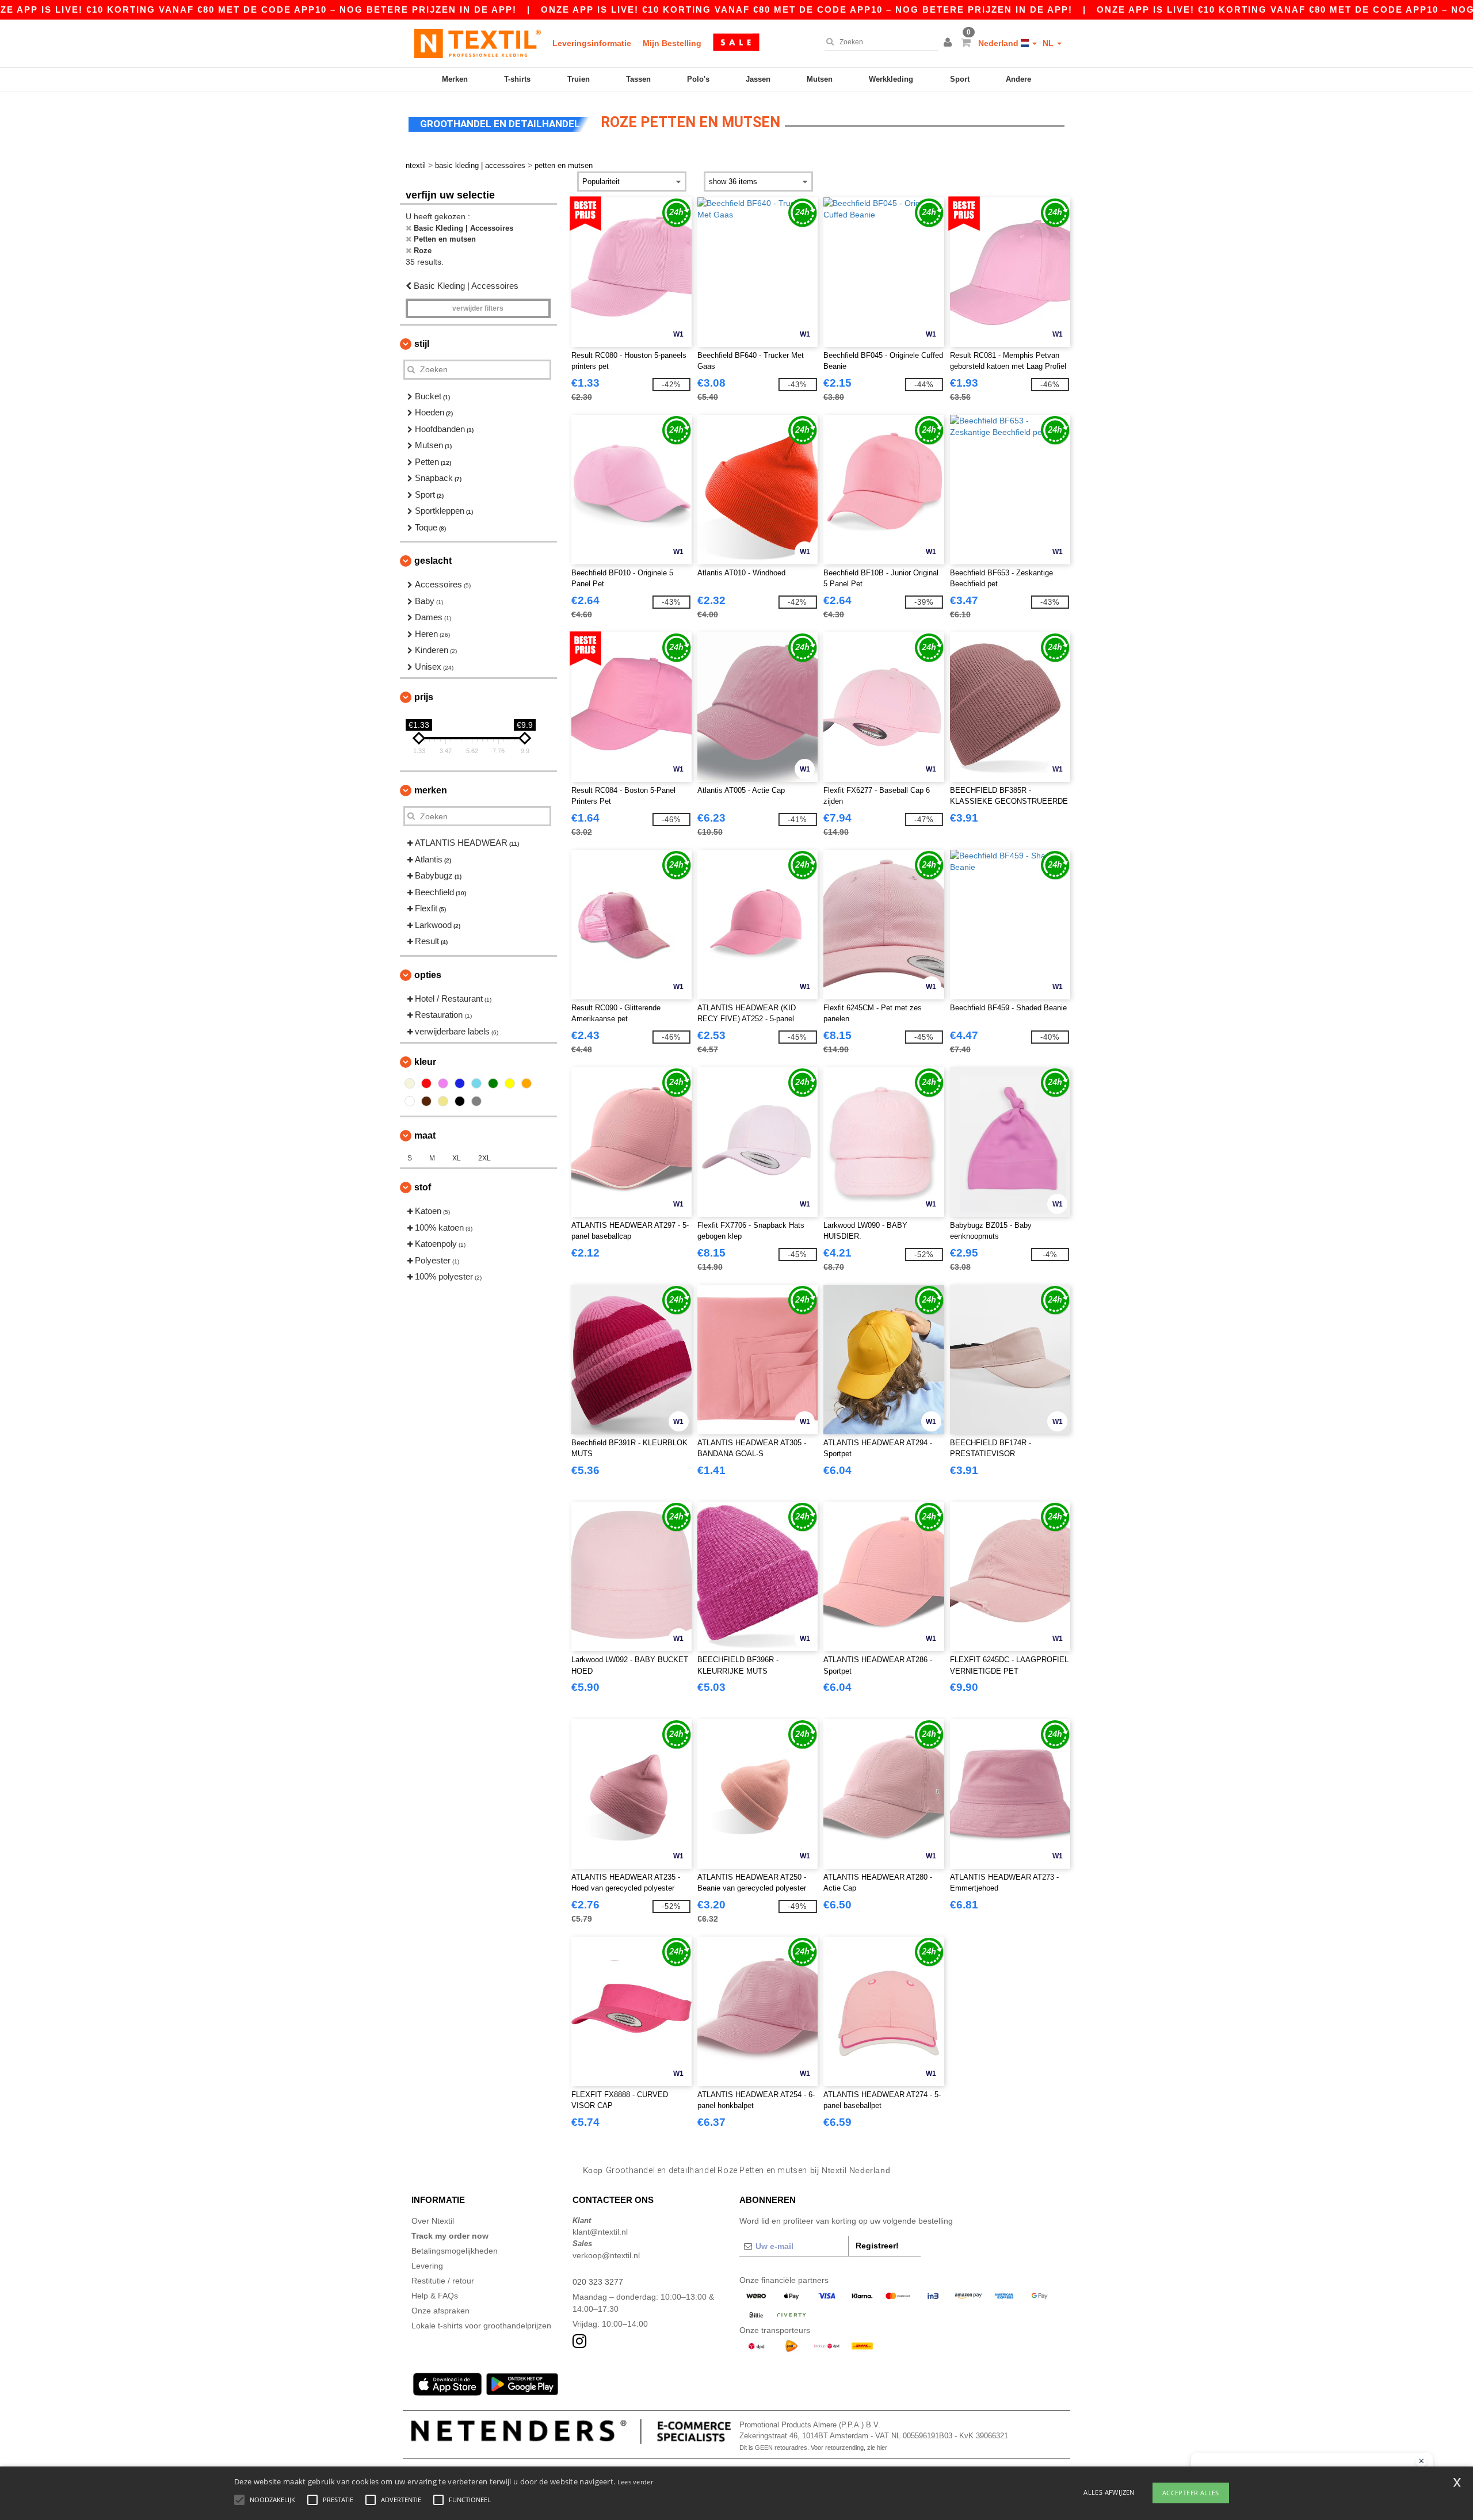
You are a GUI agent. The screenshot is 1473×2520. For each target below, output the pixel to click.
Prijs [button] (424, 697)
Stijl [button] (422, 344)
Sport (960, 79)
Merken (455, 79)
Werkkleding (891, 79)
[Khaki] (443, 1101)
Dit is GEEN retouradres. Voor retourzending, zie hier (813, 2448)
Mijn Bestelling (672, 43)
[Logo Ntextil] (478, 43)
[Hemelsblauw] (476, 1083)
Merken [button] (431, 790)
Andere (1018, 79)
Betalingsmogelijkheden (455, 2251)
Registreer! (877, 2246)
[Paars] (443, 1083)
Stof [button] (423, 1187)
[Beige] (410, 1083)
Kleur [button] (425, 1062)
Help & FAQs (435, 2296)
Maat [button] (425, 1135)
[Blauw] (460, 1083)
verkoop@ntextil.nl (606, 2255)
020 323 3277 (598, 2282)
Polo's (698, 79)
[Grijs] (476, 1101)
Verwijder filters (478, 308)
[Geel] (510, 1083)
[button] (949, 43)
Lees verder (635, 2482)
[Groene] (493, 1083)
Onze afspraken (440, 2311)
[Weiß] (410, 1101)
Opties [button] (428, 975)
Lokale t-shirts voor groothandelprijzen (481, 2326)
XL (457, 1158)
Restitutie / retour (443, 2281)
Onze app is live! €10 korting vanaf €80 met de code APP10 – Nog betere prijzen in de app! (807, 9)
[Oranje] (526, 1083)
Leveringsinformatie (592, 43)
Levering (427, 2266)
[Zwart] (460, 1101)
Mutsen (820, 79)
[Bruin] (426, 1101)
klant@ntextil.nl (600, 2232)
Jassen (758, 79)
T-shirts (517, 79)
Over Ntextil (433, 2221)
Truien (579, 79)
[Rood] (426, 1083)
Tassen (638, 79)
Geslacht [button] (433, 561)
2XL (484, 1158)
